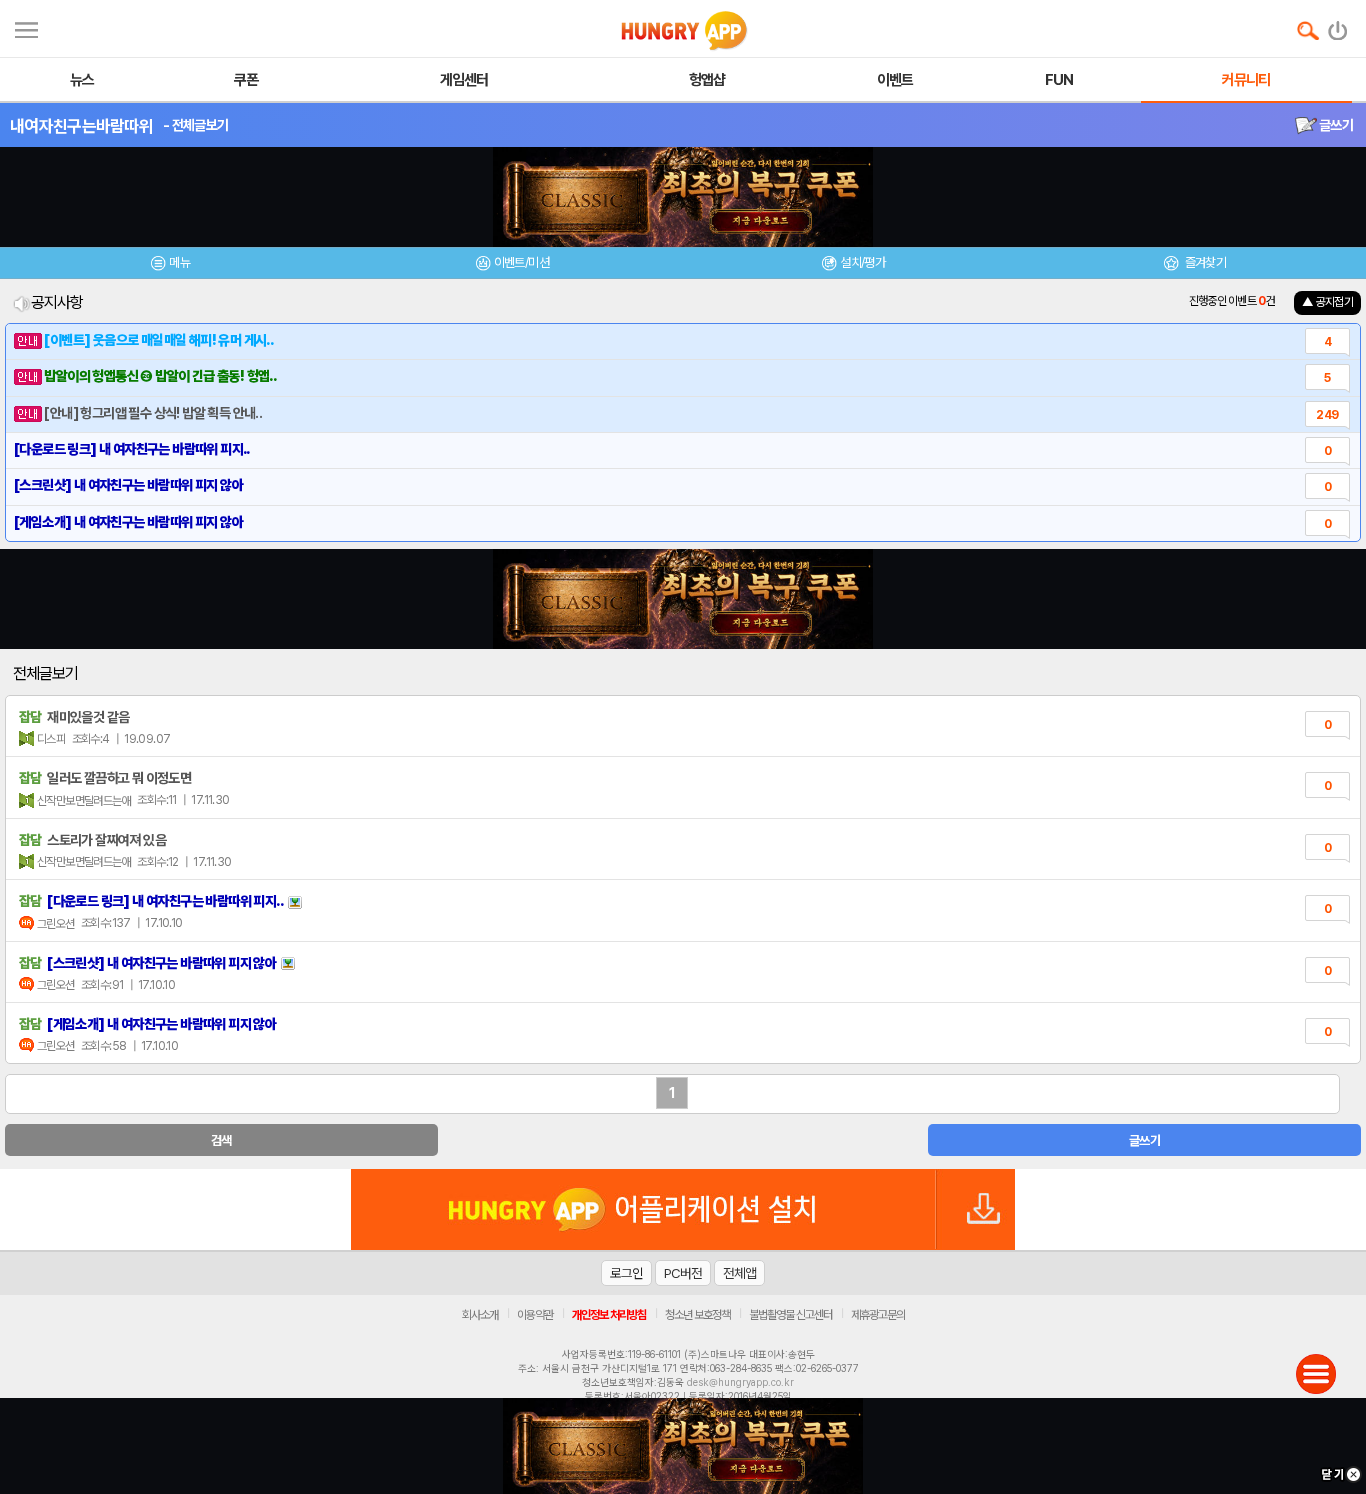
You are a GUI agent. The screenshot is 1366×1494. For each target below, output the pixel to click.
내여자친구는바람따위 (81, 126)
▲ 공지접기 (1327, 302)
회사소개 (480, 1315)
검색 (221, 1140)
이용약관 (535, 1315)
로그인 (626, 1273)
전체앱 (739, 1273)
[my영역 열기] (26, 27)
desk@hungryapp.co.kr (740, 1382)
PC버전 (683, 1273)
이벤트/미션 (521, 262)
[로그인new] (1338, 26)
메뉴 (179, 262)
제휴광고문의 (878, 1315)
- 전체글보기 (195, 125)
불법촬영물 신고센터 (790, 1315)
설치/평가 (862, 262)
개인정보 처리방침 (609, 1315)
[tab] (171, 265)
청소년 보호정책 (697, 1315)
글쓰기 (1335, 125)
